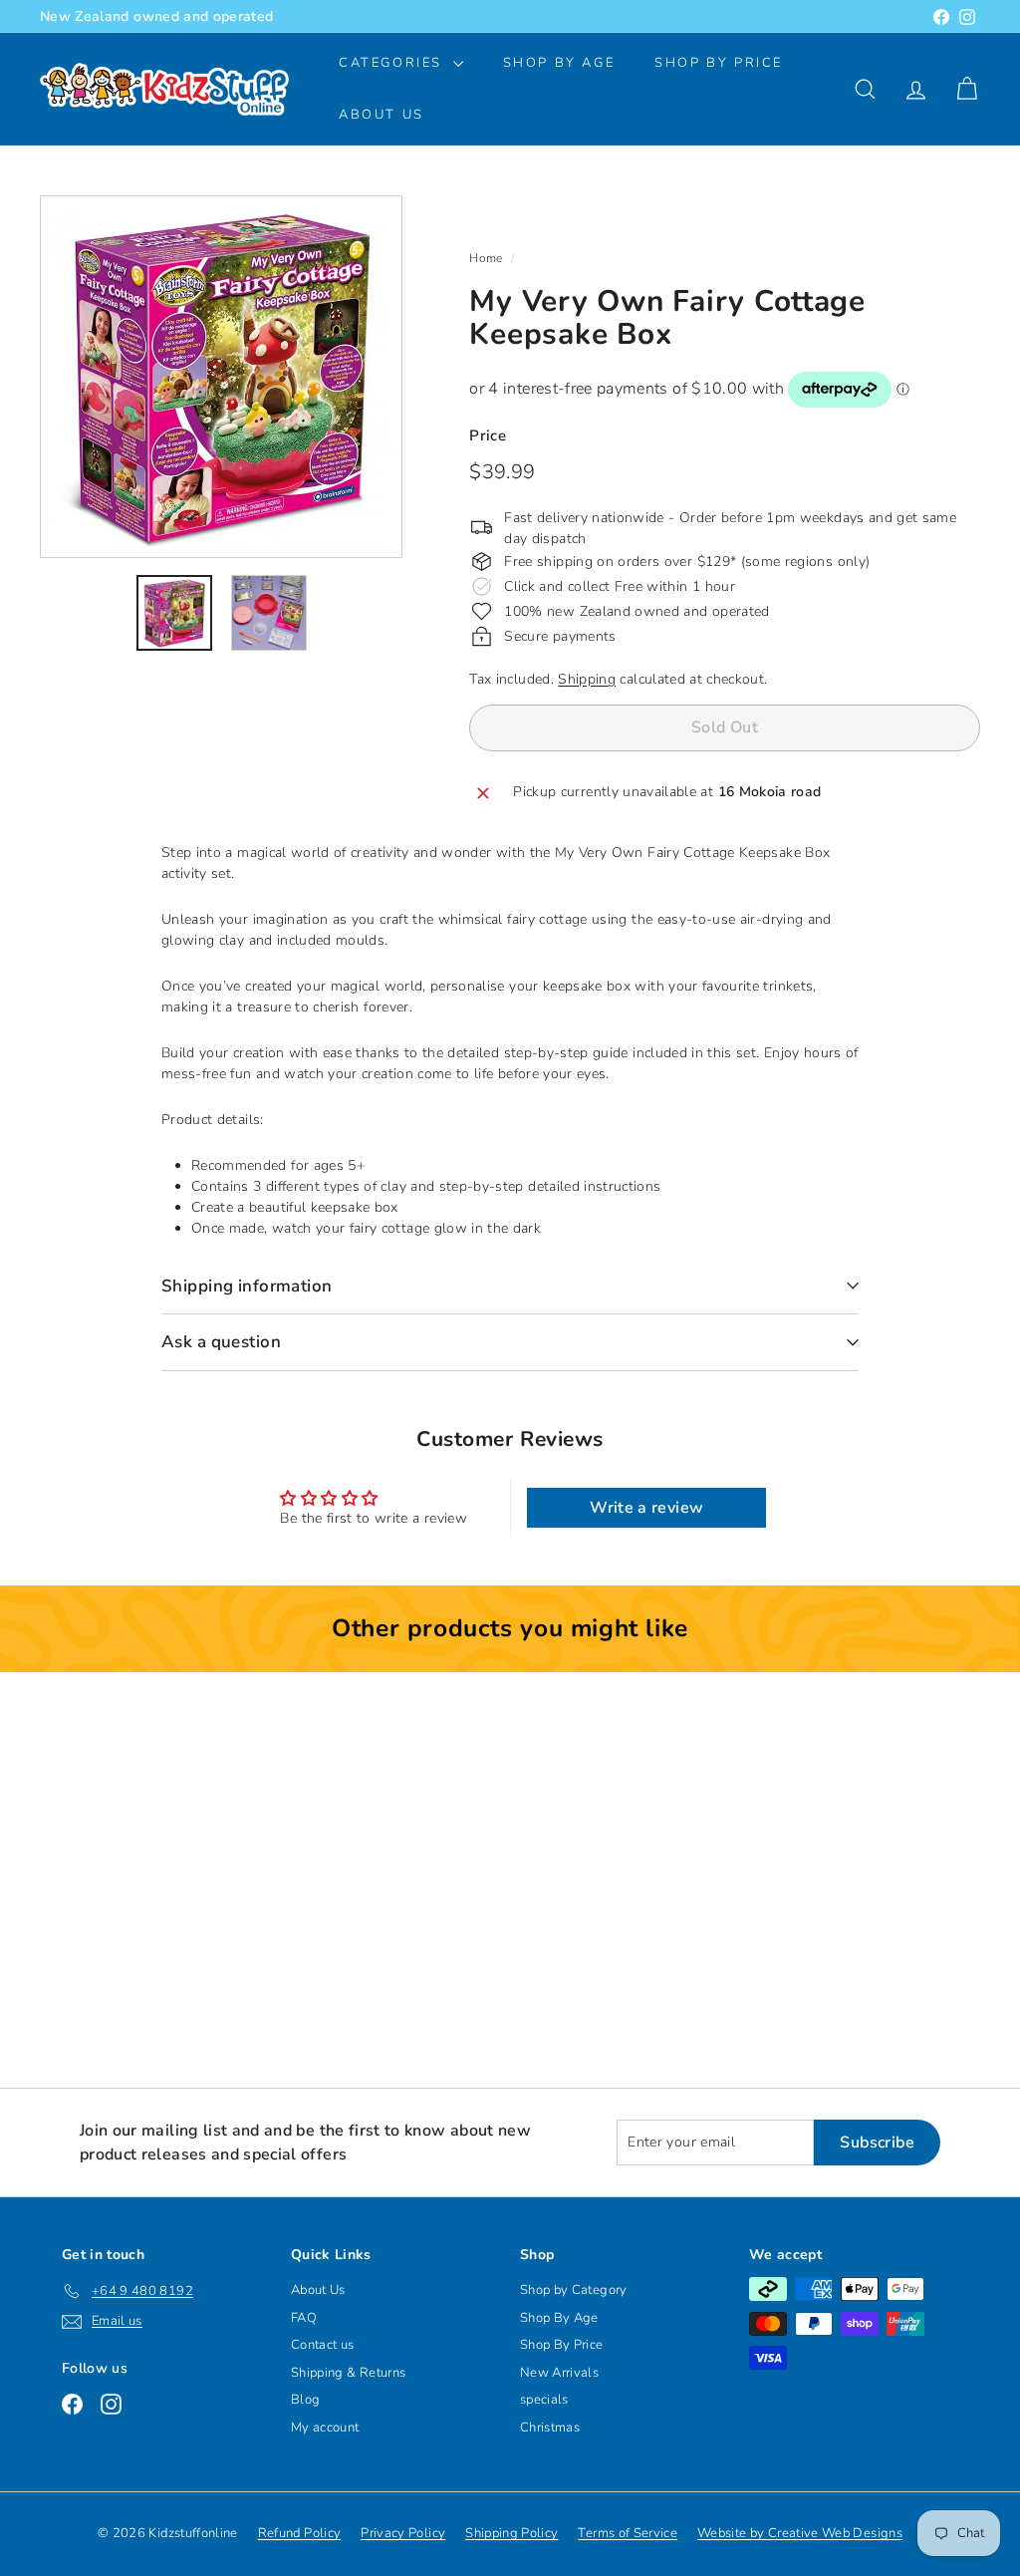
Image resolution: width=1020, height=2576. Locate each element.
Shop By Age (559, 2318)
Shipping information (247, 1286)
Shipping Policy (511, 2533)
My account (325, 2428)
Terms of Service (628, 2533)
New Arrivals (559, 2373)
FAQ (304, 2318)
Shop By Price (719, 63)
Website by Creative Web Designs (800, 2533)
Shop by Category (574, 2290)
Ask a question (221, 1342)
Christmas (550, 2428)
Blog (305, 2400)
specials (544, 2400)
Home (486, 258)
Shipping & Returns (348, 2373)
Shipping (587, 679)
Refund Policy (300, 2533)
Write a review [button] (646, 1508)
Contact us (323, 2345)
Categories (393, 63)
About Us (382, 115)
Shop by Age (559, 63)
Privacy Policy (403, 2533)
